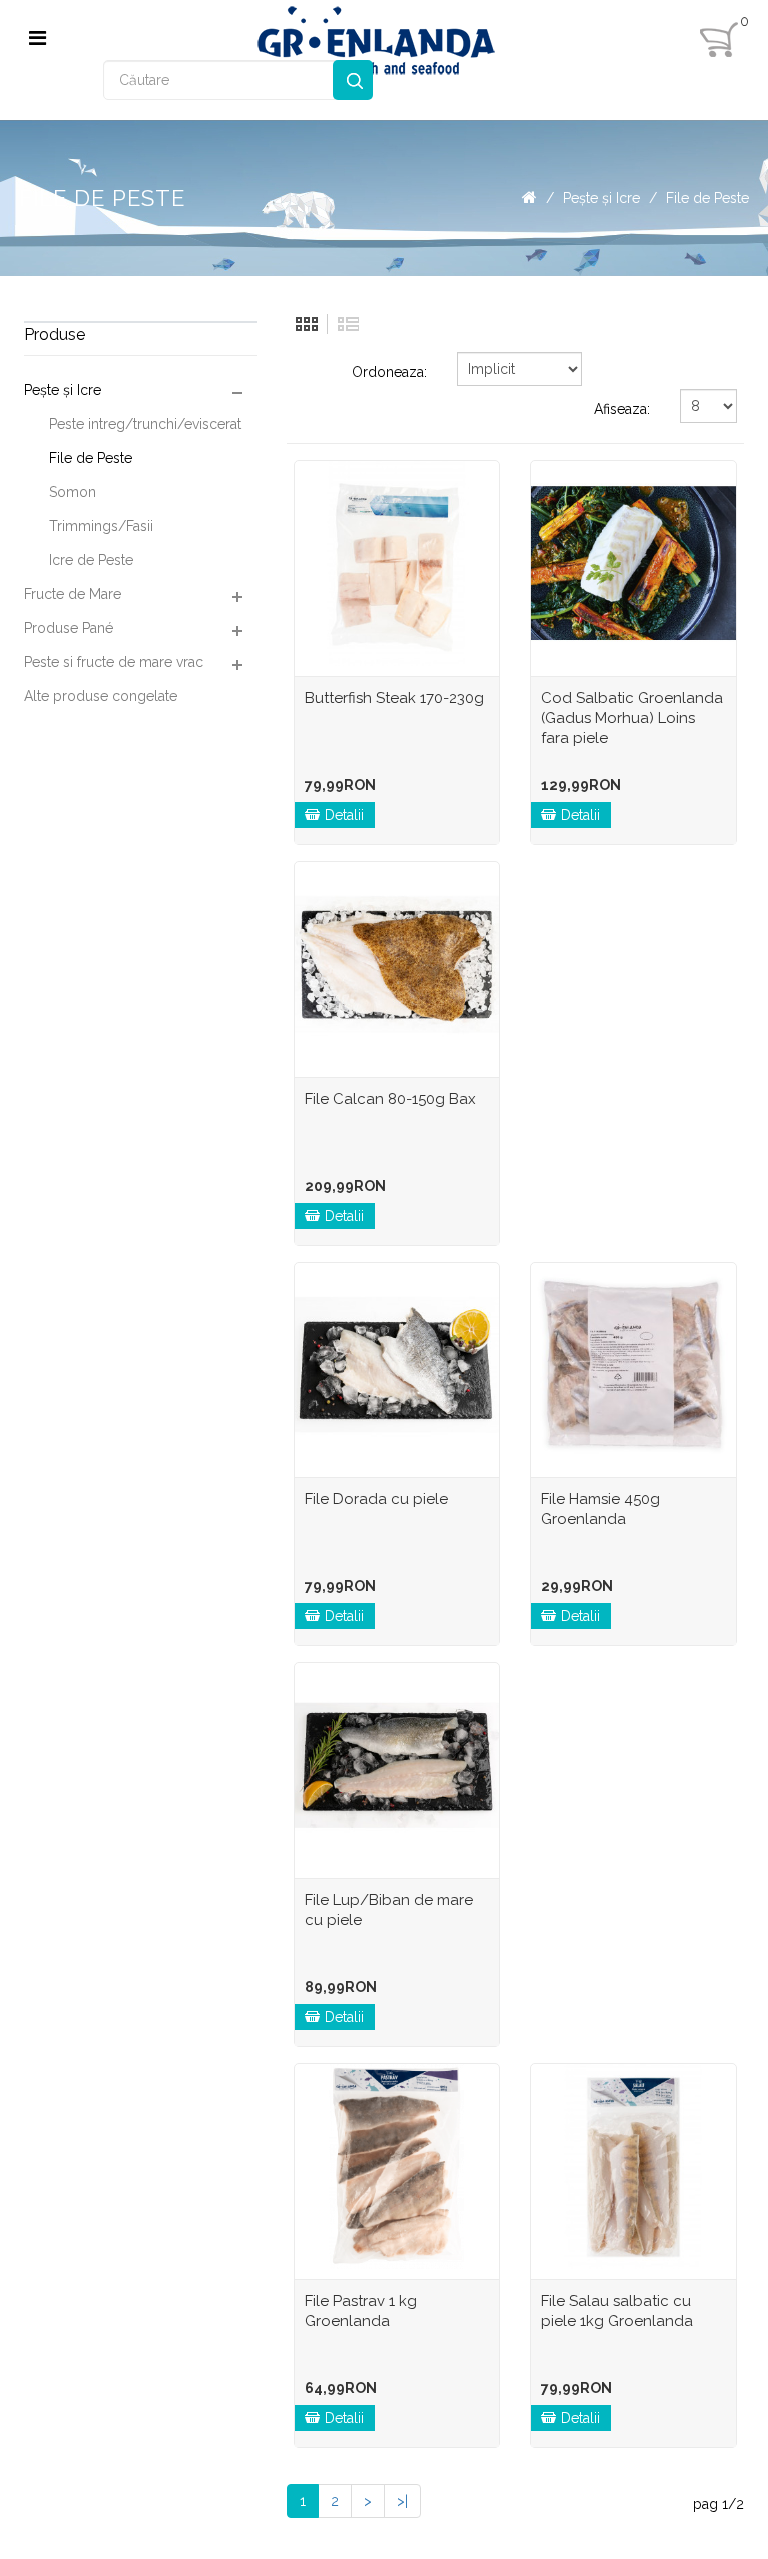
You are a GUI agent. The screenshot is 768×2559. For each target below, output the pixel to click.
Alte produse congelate (100, 696)
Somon (72, 492)
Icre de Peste (91, 560)
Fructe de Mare (72, 594)
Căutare (353, 80)
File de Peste (707, 198)
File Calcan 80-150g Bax (390, 1099)
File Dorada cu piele (376, 1499)
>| (402, 2501)
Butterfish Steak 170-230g (394, 698)
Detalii (344, 815)
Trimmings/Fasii (101, 526)
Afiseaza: (622, 409)
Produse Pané (68, 628)
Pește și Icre (601, 198)
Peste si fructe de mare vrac (113, 662)
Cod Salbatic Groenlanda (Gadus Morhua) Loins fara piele (632, 718)
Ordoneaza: (389, 372)
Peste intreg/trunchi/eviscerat (145, 424)
